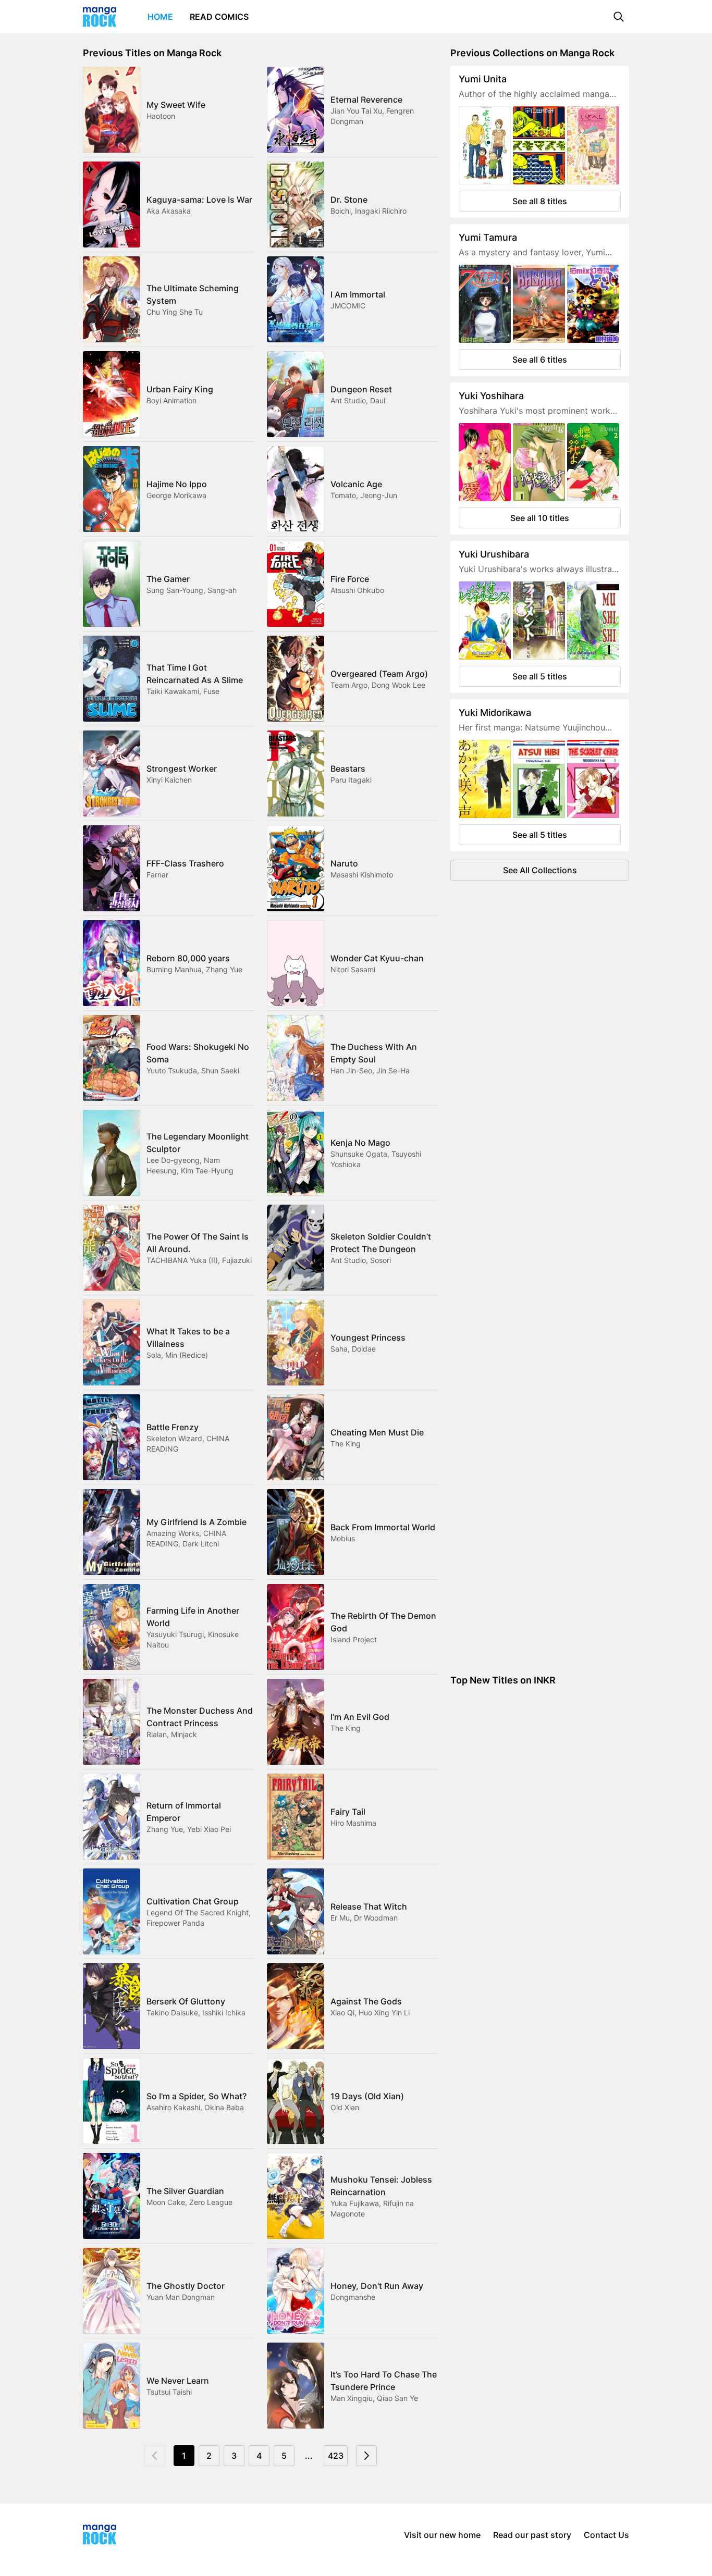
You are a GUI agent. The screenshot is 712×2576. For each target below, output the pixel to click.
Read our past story (532, 2535)
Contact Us (606, 2535)
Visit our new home (442, 2535)
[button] (619, 17)
